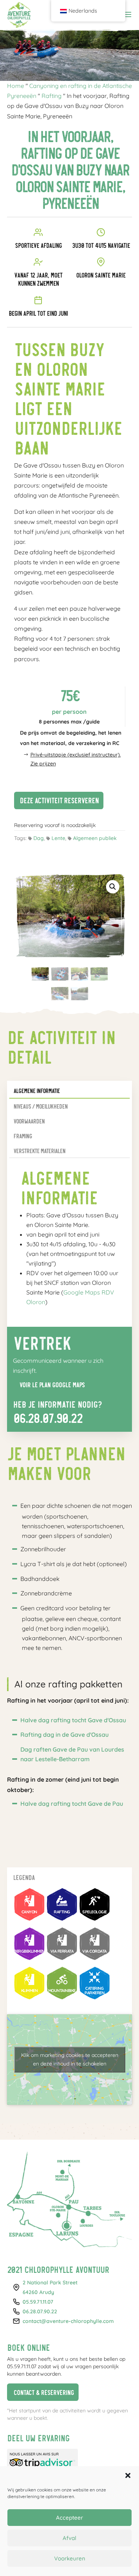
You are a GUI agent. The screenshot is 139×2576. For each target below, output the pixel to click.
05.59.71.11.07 (38, 2302)
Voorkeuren (70, 2558)
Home (16, 86)
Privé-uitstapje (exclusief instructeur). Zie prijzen (76, 759)
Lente (58, 838)
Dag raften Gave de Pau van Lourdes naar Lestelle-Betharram (72, 1754)
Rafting (52, 96)
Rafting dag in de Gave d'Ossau (64, 1735)
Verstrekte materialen (39, 1151)
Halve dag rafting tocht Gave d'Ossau (73, 1720)
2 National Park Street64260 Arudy (50, 2287)
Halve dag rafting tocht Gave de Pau (72, 1804)
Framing (23, 1136)
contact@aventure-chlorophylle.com (68, 2321)
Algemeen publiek (95, 838)
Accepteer (69, 2518)
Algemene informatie (37, 1091)
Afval (69, 2538)
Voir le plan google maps (49, 1383)
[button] (128, 2475)
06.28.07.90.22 (48, 1417)
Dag (39, 838)
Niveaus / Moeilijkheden (40, 1106)
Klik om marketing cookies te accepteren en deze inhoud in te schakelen (70, 2059)
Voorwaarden (29, 1121)
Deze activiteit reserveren (56, 799)
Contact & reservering (40, 2391)
